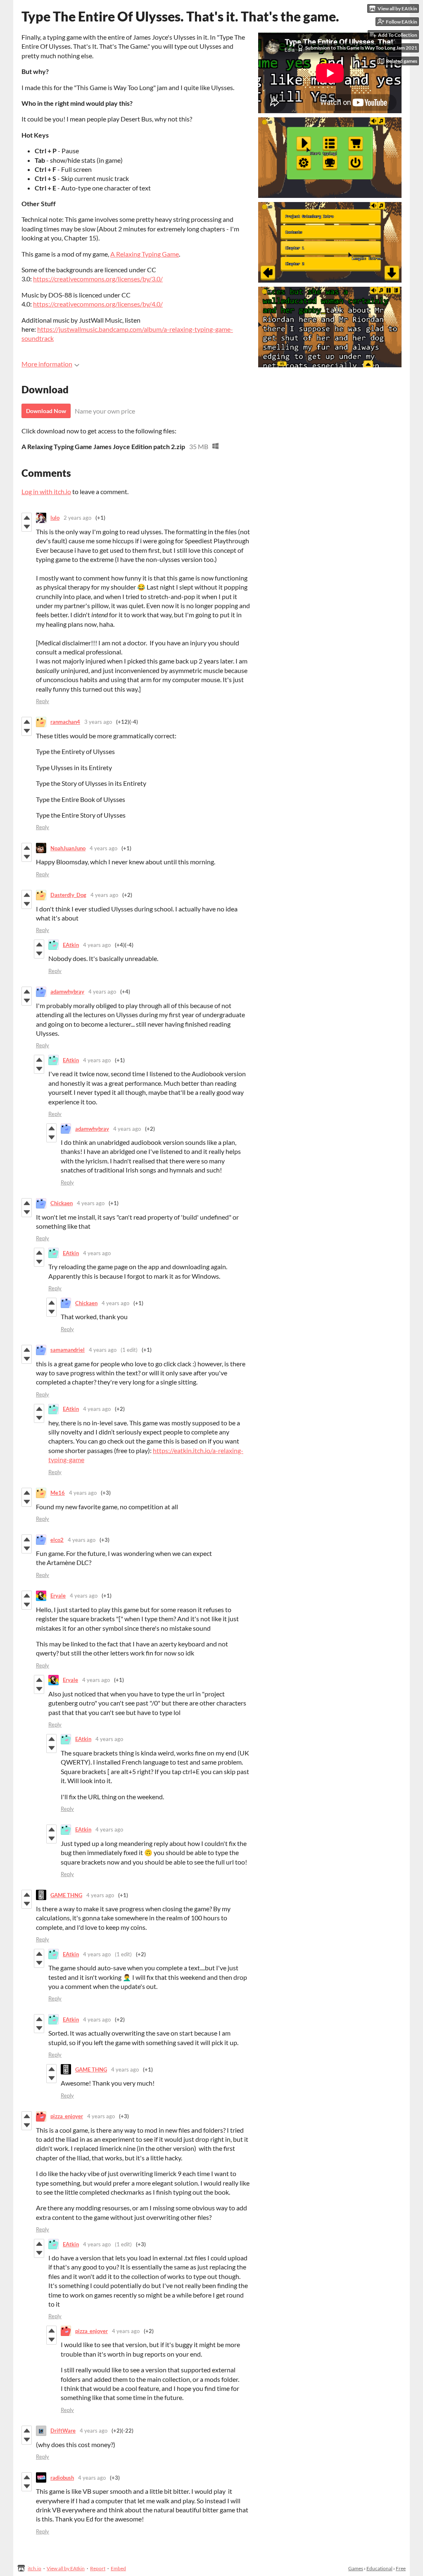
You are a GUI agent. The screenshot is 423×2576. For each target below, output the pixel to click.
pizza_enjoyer (67, 2116)
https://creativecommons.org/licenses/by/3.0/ (98, 279)
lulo (55, 518)
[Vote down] (27, 527)
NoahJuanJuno (68, 848)
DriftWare (63, 2431)
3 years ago (98, 722)
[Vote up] (27, 518)
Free (401, 2568)
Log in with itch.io (46, 491)
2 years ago (77, 518)
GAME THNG (66, 1895)
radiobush (62, 2478)
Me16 (58, 1493)
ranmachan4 (65, 722)
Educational (379, 2568)
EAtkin (71, 945)
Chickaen (62, 1203)
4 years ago (103, 848)
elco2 (57, 1540)
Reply (43, 701)
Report (98, 2568)
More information (47, 364)
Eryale (58, 1596)
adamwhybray (67, 992)
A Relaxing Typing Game (145, 254)
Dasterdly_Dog (68, 895)
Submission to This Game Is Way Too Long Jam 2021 (361, 48)
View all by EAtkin (66, 2568)
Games (356, 2568)
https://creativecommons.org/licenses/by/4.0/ (98, 304)
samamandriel (68, 1350)
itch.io (34, 2568)
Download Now (46, 411)
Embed (118, 2568)
